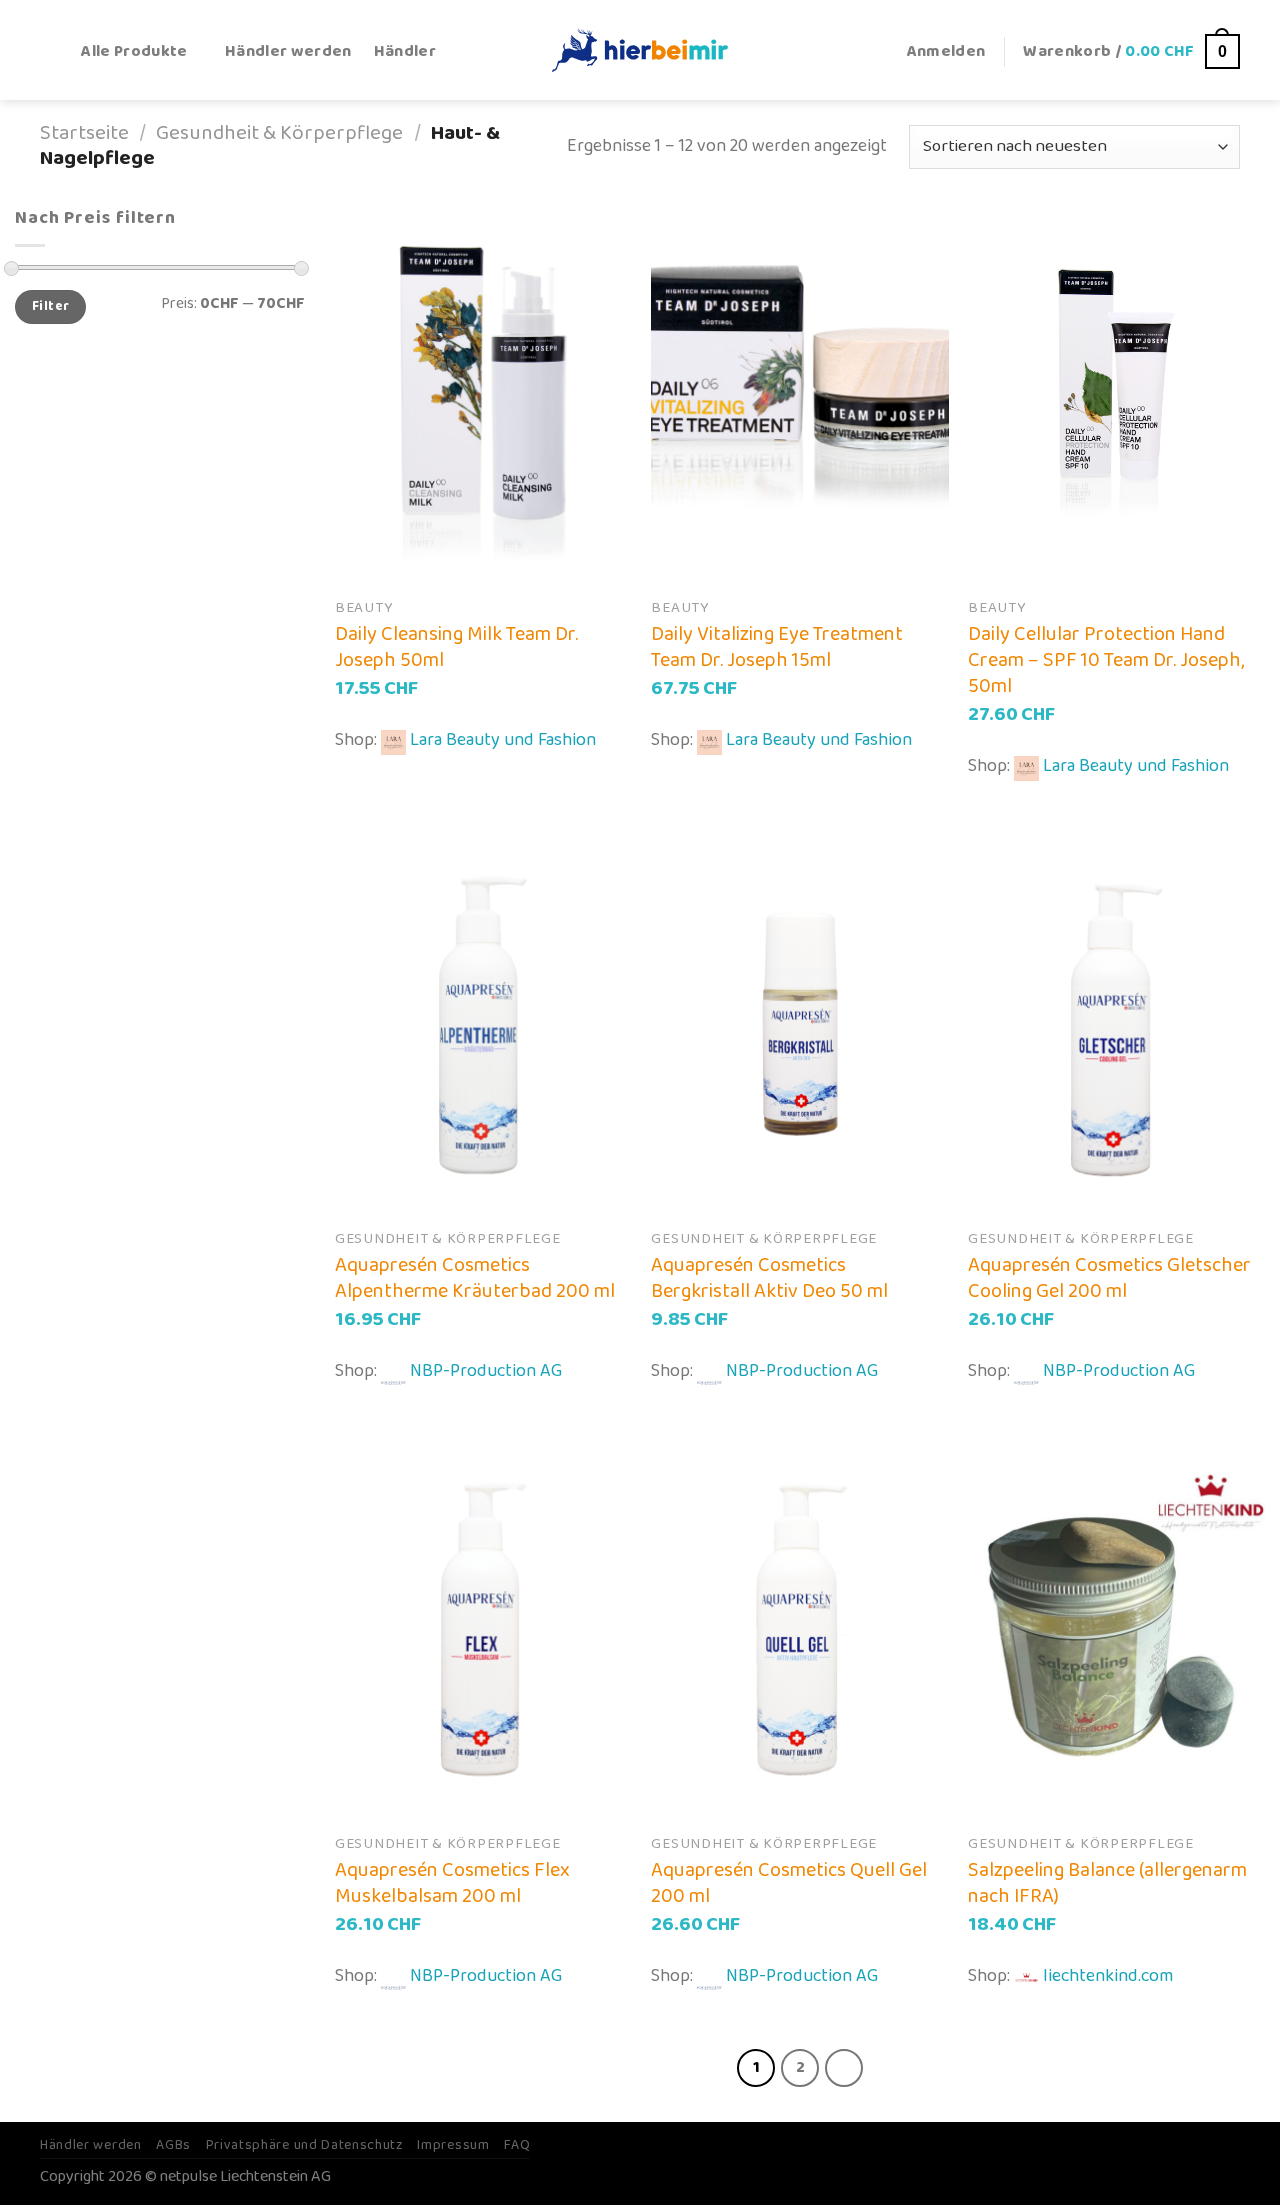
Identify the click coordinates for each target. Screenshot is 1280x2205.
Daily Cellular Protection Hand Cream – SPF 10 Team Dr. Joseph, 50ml (1106, 660)
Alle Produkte (134, 51)
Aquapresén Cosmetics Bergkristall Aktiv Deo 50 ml (769, 1278)
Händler (405, 51)
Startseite (84, 133)
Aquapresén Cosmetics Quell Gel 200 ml (789, 1883)
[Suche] (49, 51)
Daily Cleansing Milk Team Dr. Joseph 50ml (456, 647)
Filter (50, 306)
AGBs (173, 2145)
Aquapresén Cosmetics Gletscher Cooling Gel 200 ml (1109, 1278)
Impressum (453, 2145)
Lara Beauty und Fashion (503, 740)
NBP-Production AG (486, 1371)
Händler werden (288, 51)
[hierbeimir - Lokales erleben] (640, 49)
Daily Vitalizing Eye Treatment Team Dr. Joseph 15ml (777, 647)
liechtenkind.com (1108, 1976)
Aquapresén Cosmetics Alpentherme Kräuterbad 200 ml (475, 1278)
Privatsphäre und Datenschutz (304, 2145)
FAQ (517, 2145)
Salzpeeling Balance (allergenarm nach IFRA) (1107, 1883)
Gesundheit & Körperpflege (279, 133)
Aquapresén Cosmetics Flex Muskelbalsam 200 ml (452, 1883)
